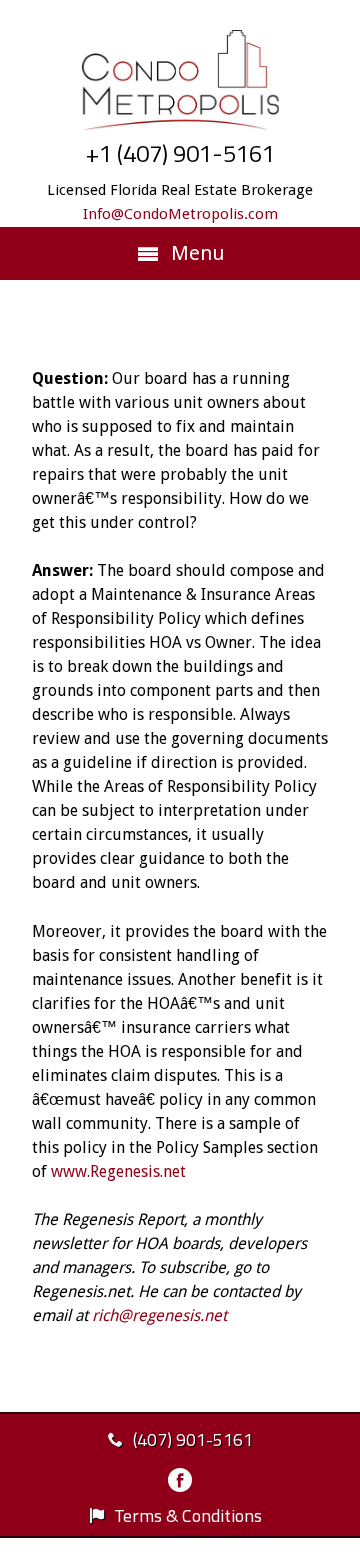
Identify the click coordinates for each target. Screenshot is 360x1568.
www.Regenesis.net (118, 1171)
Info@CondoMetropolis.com (180, 214)
